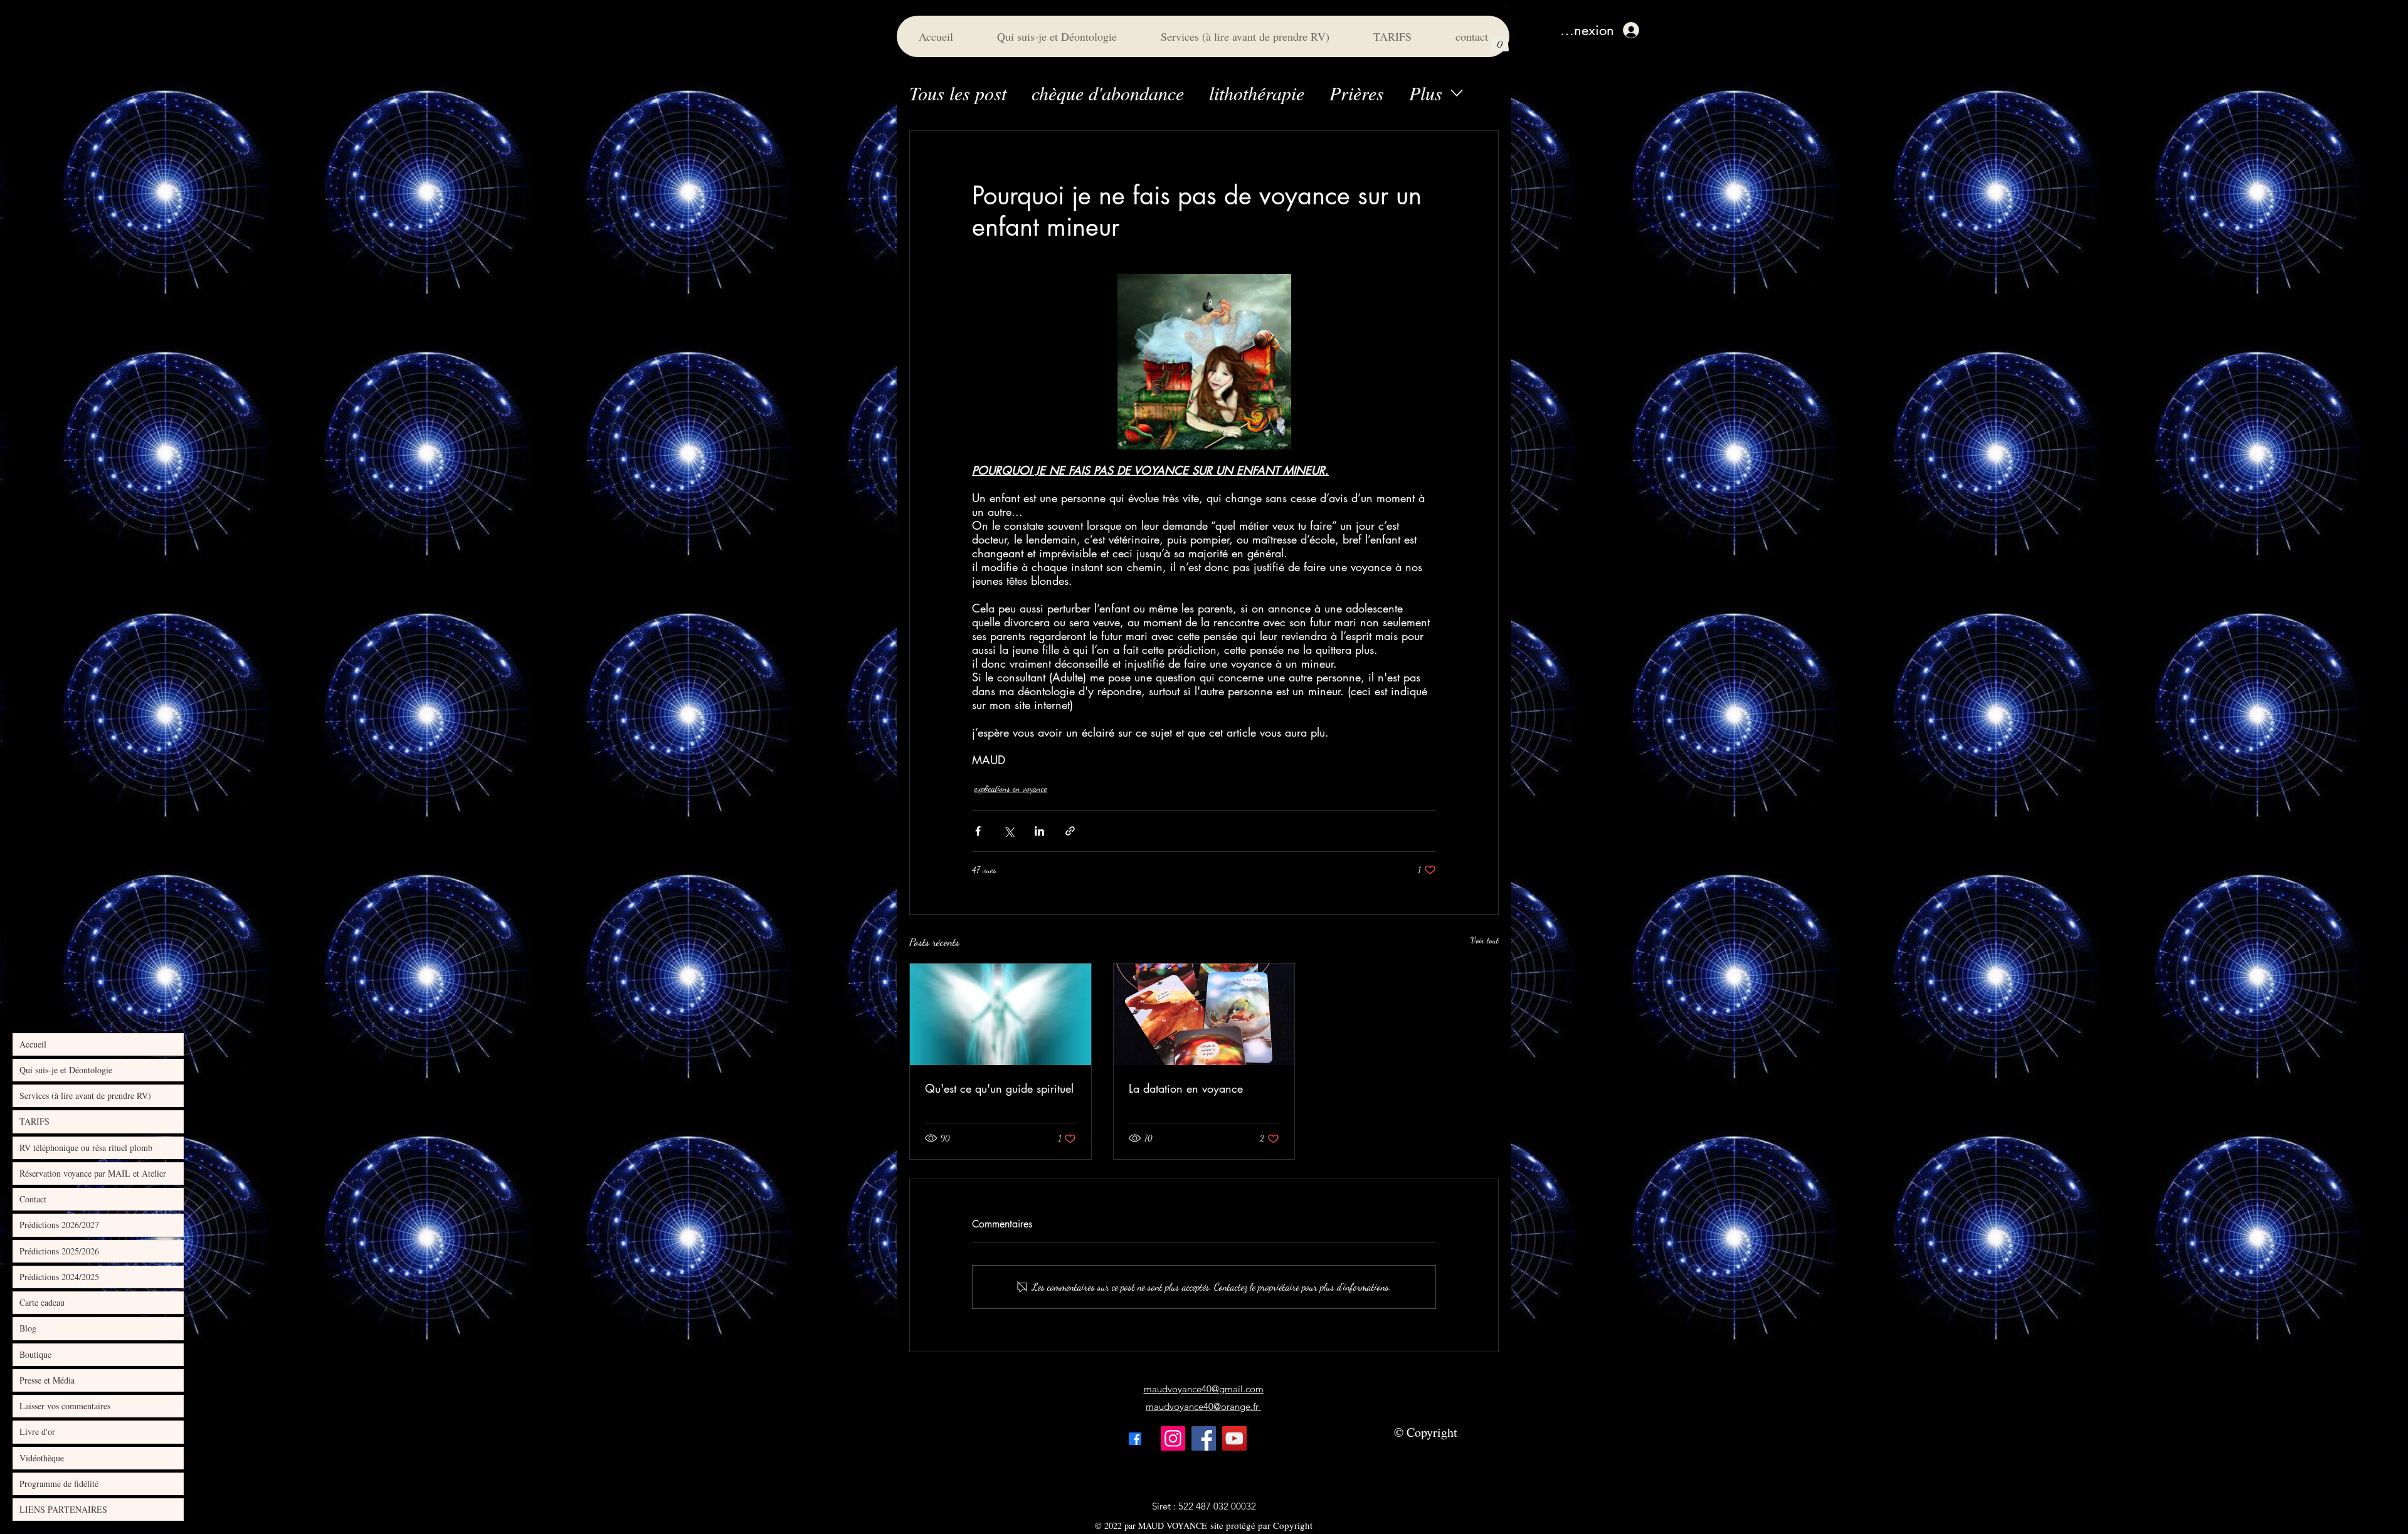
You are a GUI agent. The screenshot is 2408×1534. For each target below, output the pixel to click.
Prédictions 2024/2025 (59, 1277)
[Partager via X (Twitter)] (1009, 831)
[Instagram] (1173, 1438)
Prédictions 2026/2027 (59, 1225)
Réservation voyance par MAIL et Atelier (93, 1173)
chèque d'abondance (1108, 93)
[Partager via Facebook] (978, 831)
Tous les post (958, 93)
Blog (28, 1328)
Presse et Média (47, 1380)
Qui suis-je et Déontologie (66, 1070)
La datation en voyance (1186, 1088)
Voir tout (1485, 940)
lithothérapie (1257, 93)
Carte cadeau (42, 1302)
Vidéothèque (42, 1458)
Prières (1357, 93)
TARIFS (34, 1121)
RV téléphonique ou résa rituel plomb (86, 1148)
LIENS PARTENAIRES (63, 1509)
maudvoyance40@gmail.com (1204, 1389)
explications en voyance (1011, 788)
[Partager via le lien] (1070, 831)
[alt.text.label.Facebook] (1135, 1439)
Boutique (35, 1354)
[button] (1500, 40)
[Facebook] (1204, 1438)
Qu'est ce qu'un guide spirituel (999, 1088)
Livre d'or (37, 1432)
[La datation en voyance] (1204, 1014)
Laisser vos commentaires (65, 1406)
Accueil (33, 1044)
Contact (33, 1199)
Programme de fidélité (59, 1484)
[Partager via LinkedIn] (1039, 831)
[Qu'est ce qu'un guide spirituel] (1001, 1014)
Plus (1426, 93)
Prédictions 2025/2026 (59, 1251)
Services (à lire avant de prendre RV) (85, 1095)
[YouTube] (1234, 1438)
